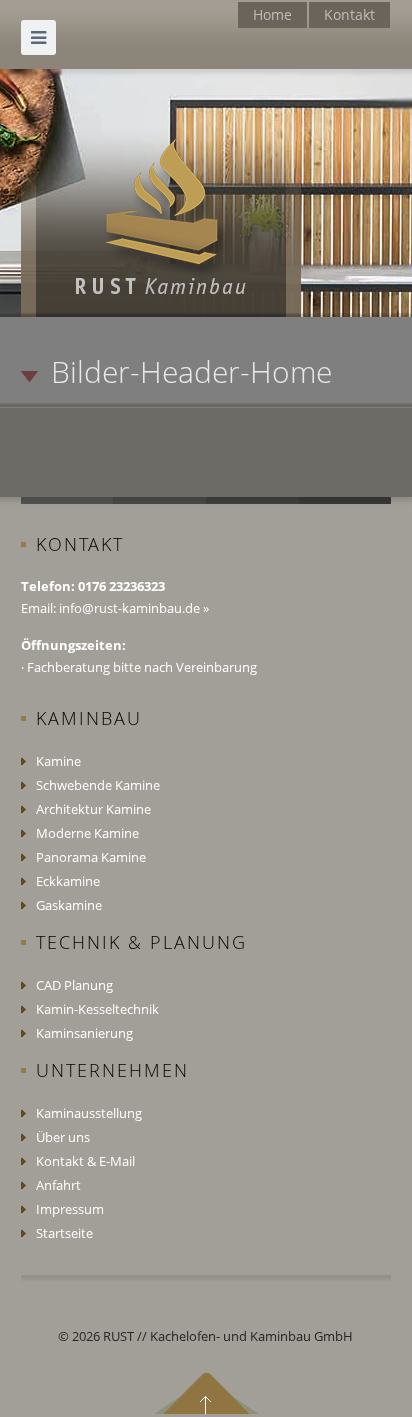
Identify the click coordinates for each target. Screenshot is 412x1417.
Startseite (64, 1233)
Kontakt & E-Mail (85, 1161)
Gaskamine (69, 905)
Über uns (63, 1137)
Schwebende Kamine (98, 785)
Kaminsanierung (84, 1033)
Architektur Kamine (93, 809)
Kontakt (349, 14)
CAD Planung (74, 985)
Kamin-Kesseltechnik (97, 1009)
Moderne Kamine (87, 833)
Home (272, 14)
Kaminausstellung (89, 1113)
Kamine (58, 761)
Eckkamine (68, 881)
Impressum (70, 1209)
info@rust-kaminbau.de (131, 608)
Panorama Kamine (91, 857)
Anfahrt (58, 1185)
